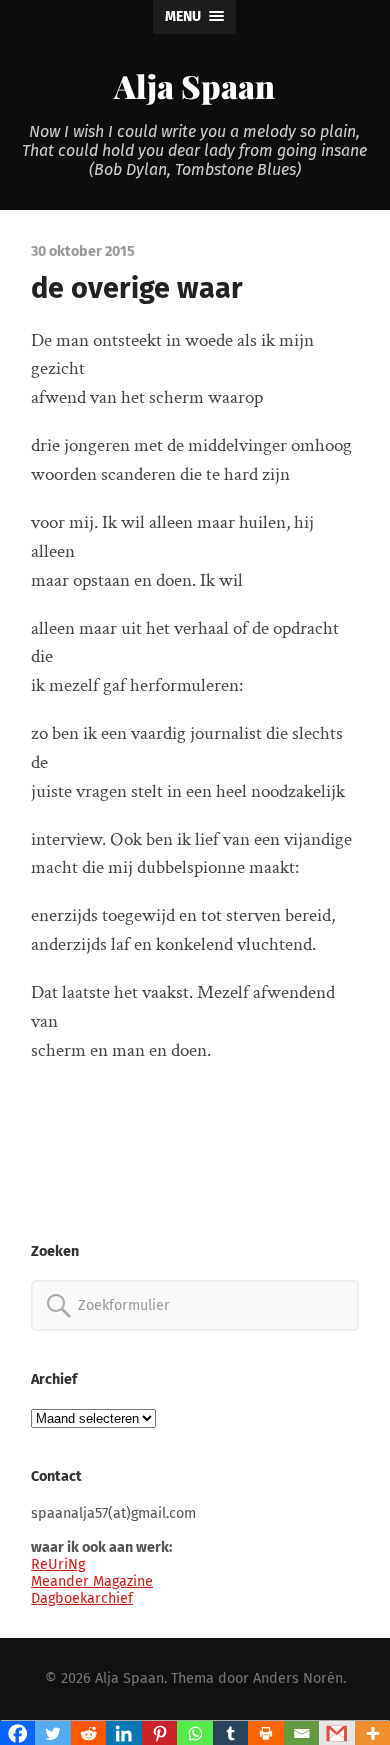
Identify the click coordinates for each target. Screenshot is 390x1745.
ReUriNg (58, 1564)
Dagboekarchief (82, 1598)
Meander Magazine (92, 1581)
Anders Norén (298, 1678)
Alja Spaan (194, 85)
